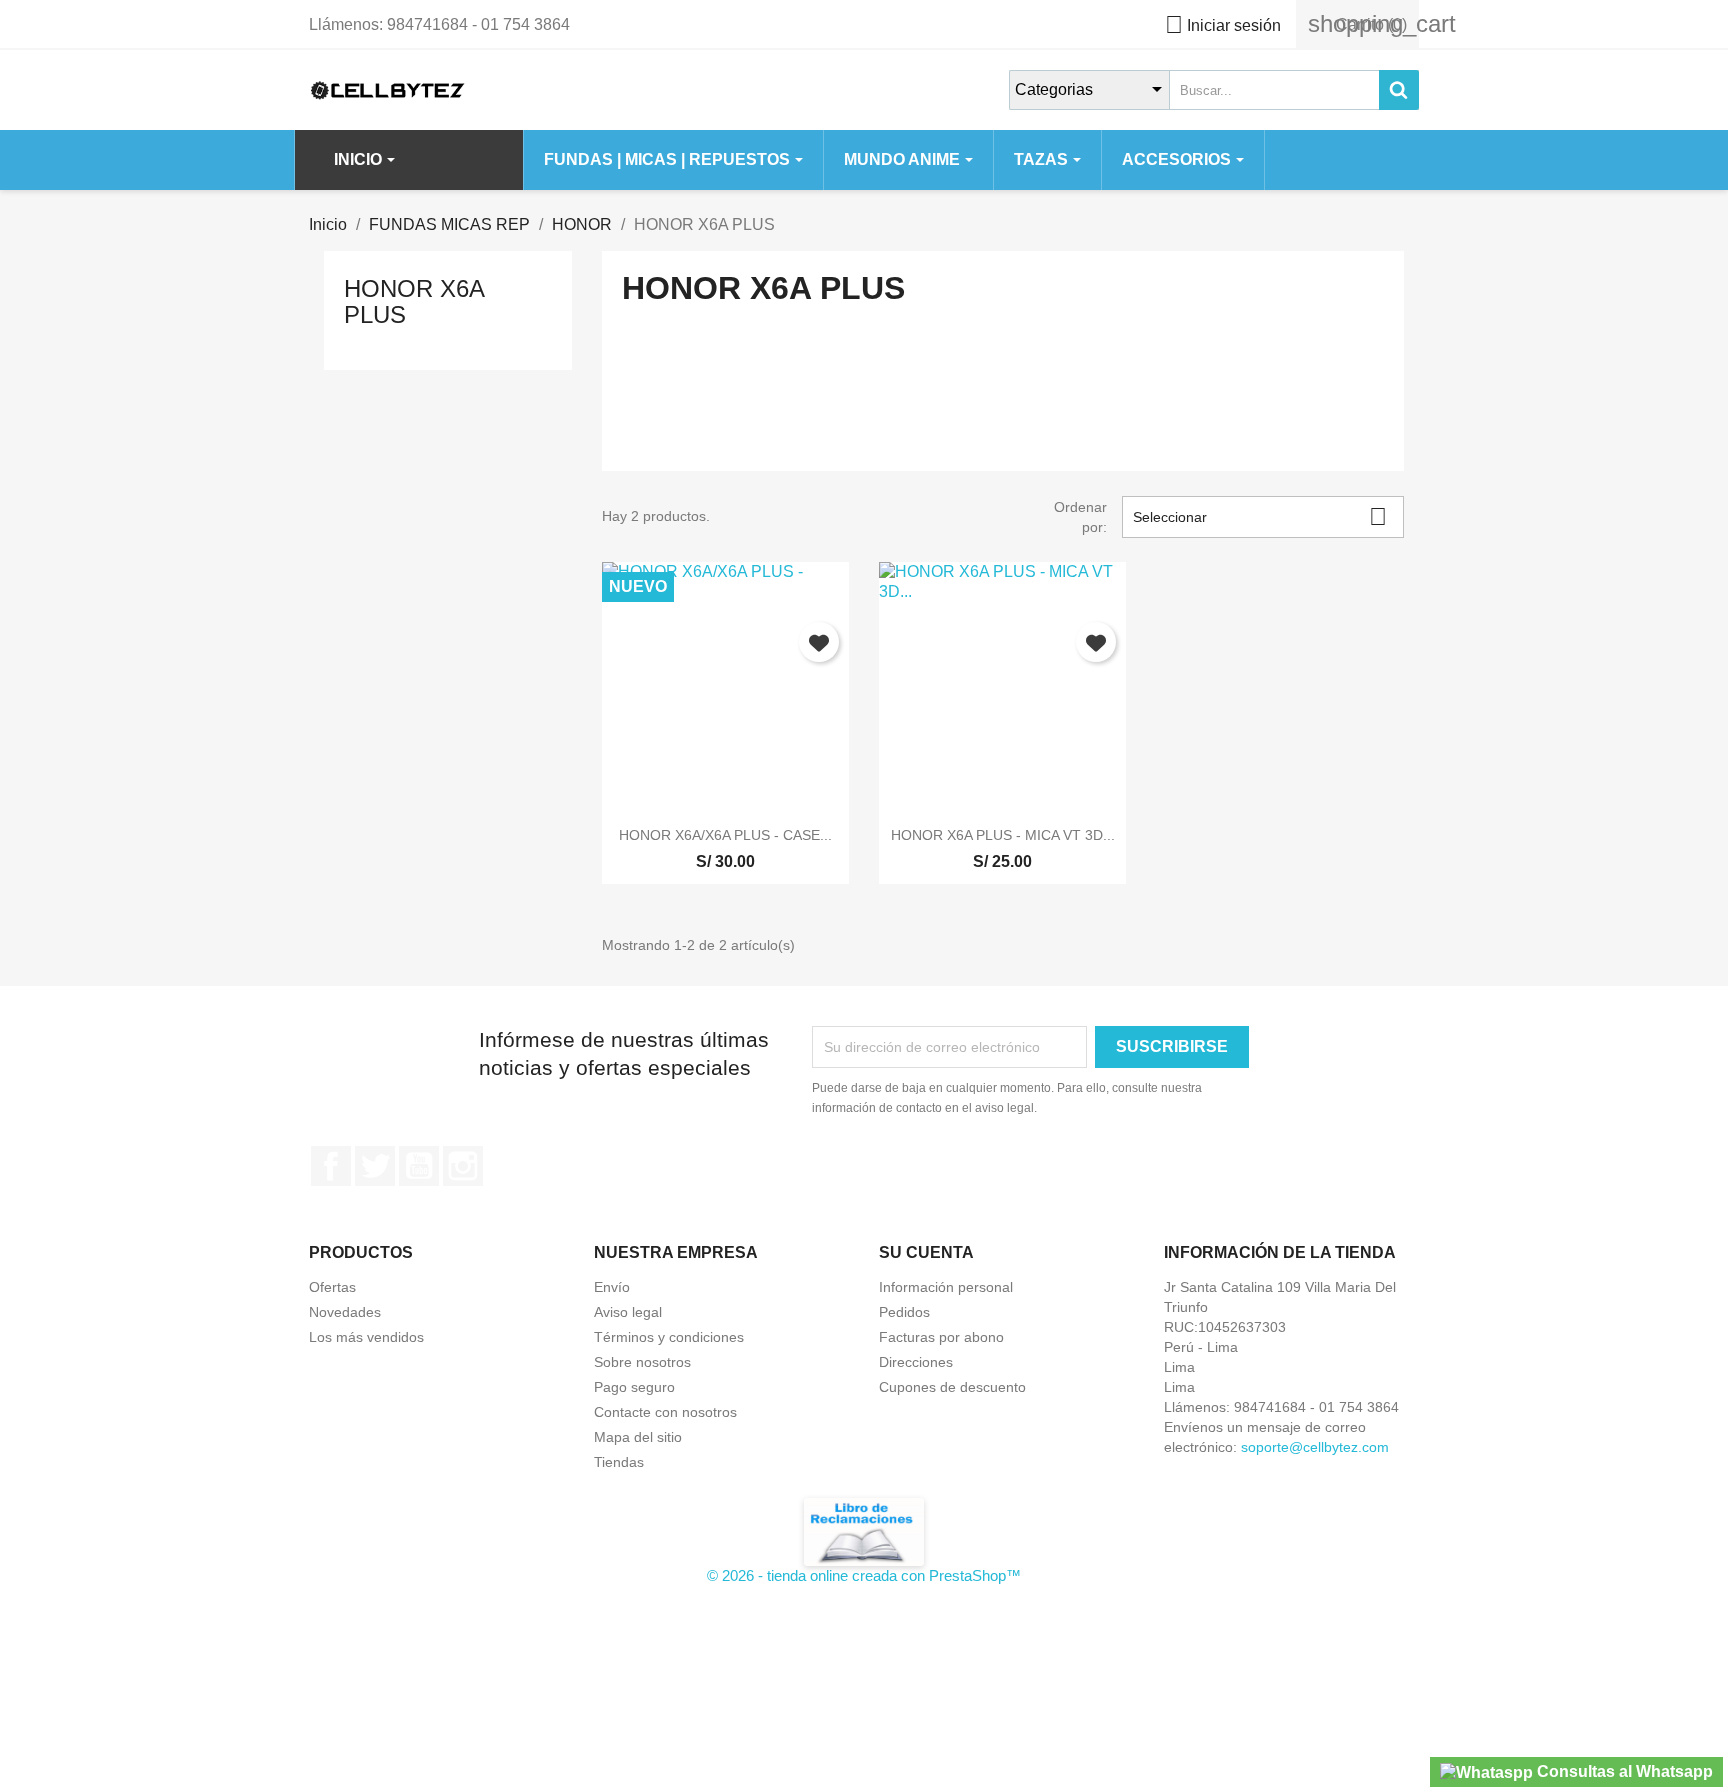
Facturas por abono (941, 1337)
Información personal (946, 1287)
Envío (612, 1287)
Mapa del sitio (638, 1437)
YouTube (419, 1166)
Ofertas (332, 1287)
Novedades (345, 1312)
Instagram (463, 1166)
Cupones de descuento (952, 1387)
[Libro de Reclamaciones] (864, 1530)
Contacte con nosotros (665, 1412)
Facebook (331, 1166)
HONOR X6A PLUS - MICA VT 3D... (1003, 835)
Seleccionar (1260, 516)
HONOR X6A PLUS (414, 301)
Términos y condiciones (669, 1337)
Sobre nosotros (642, 1362)
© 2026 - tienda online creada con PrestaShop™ (864, 1575)
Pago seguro (634, 1387)
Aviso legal (628, 1312)
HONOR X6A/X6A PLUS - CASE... (725, 835)
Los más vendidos (366, 1337)
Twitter (375, 1166)
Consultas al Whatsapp (1623, 1771)
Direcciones (916, 1362)
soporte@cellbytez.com (1315, 1447)
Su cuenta (926, 1252)
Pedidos (904, 1312)
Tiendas (619, 1462)
